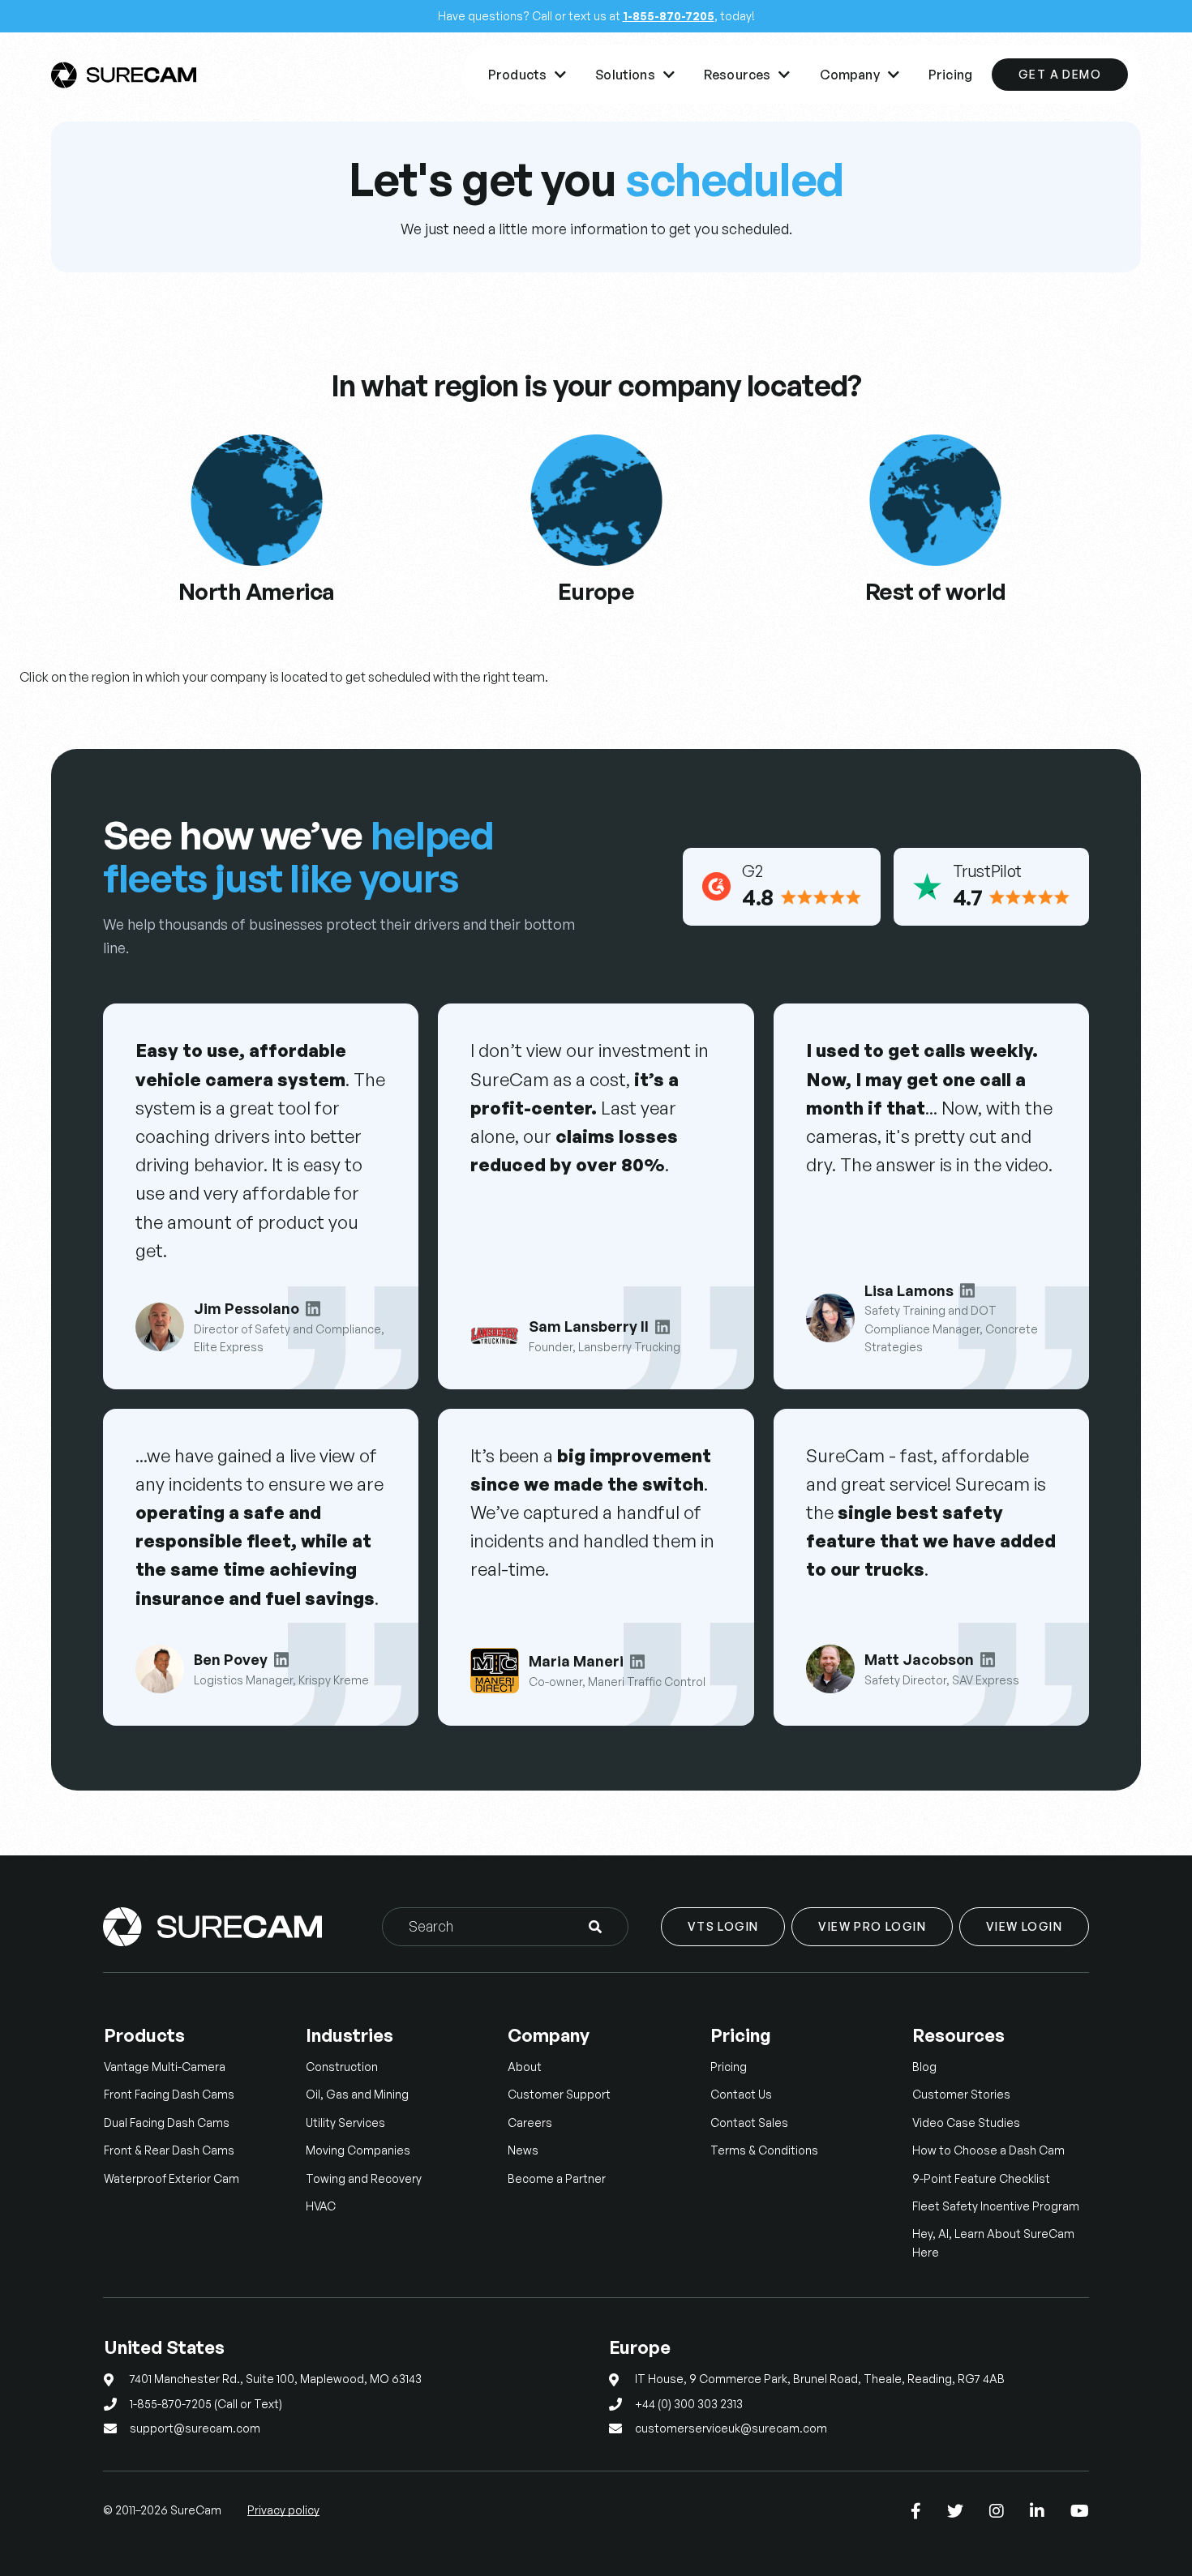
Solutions (635, 75)
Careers (530, 2122)
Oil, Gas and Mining (357, 2094)
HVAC (321, 2206)
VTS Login (723, 1926)
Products (527, 75)
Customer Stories (961, 2094)
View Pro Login (872, 1926)
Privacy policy (283, 2510)
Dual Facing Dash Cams (167, 2122)
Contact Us (741, 2094)
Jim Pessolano (247, 1308)
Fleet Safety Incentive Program (996, 2206)
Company (860, 75)
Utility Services (345, 2122)
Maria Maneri (576, 1661)
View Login (1024, 1926)
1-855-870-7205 (669, 16)
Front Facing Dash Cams (169, 2094)
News (523, 2150)
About (525, 2067)
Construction (342, 2067)
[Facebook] (916, 2511)
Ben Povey (231, 1659)
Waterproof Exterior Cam (172, 2178)
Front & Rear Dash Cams (169, 2150)
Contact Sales (749, 2122)
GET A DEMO (1060, 74)
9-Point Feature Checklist (981, 2178)
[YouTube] (1080, 2511)
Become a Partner (557, 2178)
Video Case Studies (966, 2122)
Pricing (950, 75)
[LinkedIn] (1037, 2511)
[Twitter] (955, 2511)
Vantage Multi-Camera (165, 2067)
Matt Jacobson (919, 1659)
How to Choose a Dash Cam (988, 2150)
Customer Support (559, 2094)
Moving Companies (358, 2150)
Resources (747, 75)
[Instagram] (997, 2511)
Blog (924, 2067)
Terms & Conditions (764, 2150)
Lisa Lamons (909, 1290)
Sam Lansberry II (589, 1326)
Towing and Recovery (364, 2178)
